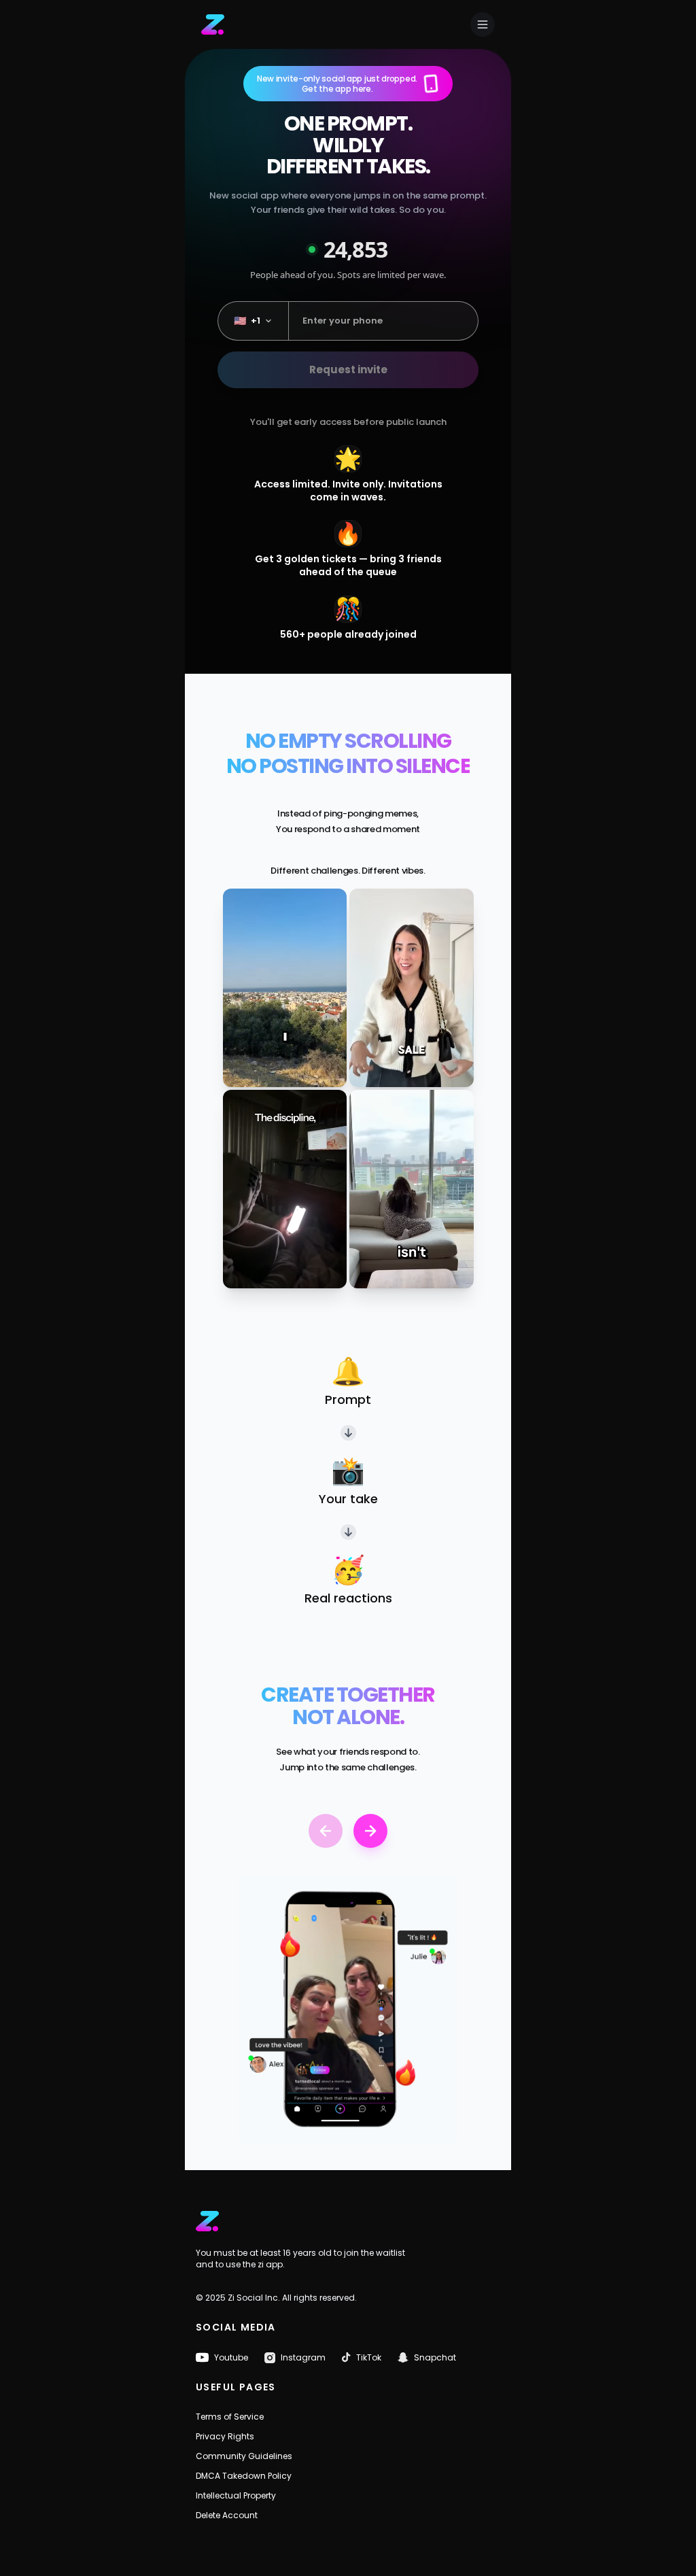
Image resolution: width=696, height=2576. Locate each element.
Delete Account (227, 2515)
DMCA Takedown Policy (244, 2476)
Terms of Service (230, 2417)
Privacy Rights (225, 2436)
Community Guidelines (244, 2456)
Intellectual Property (236, 2495)
